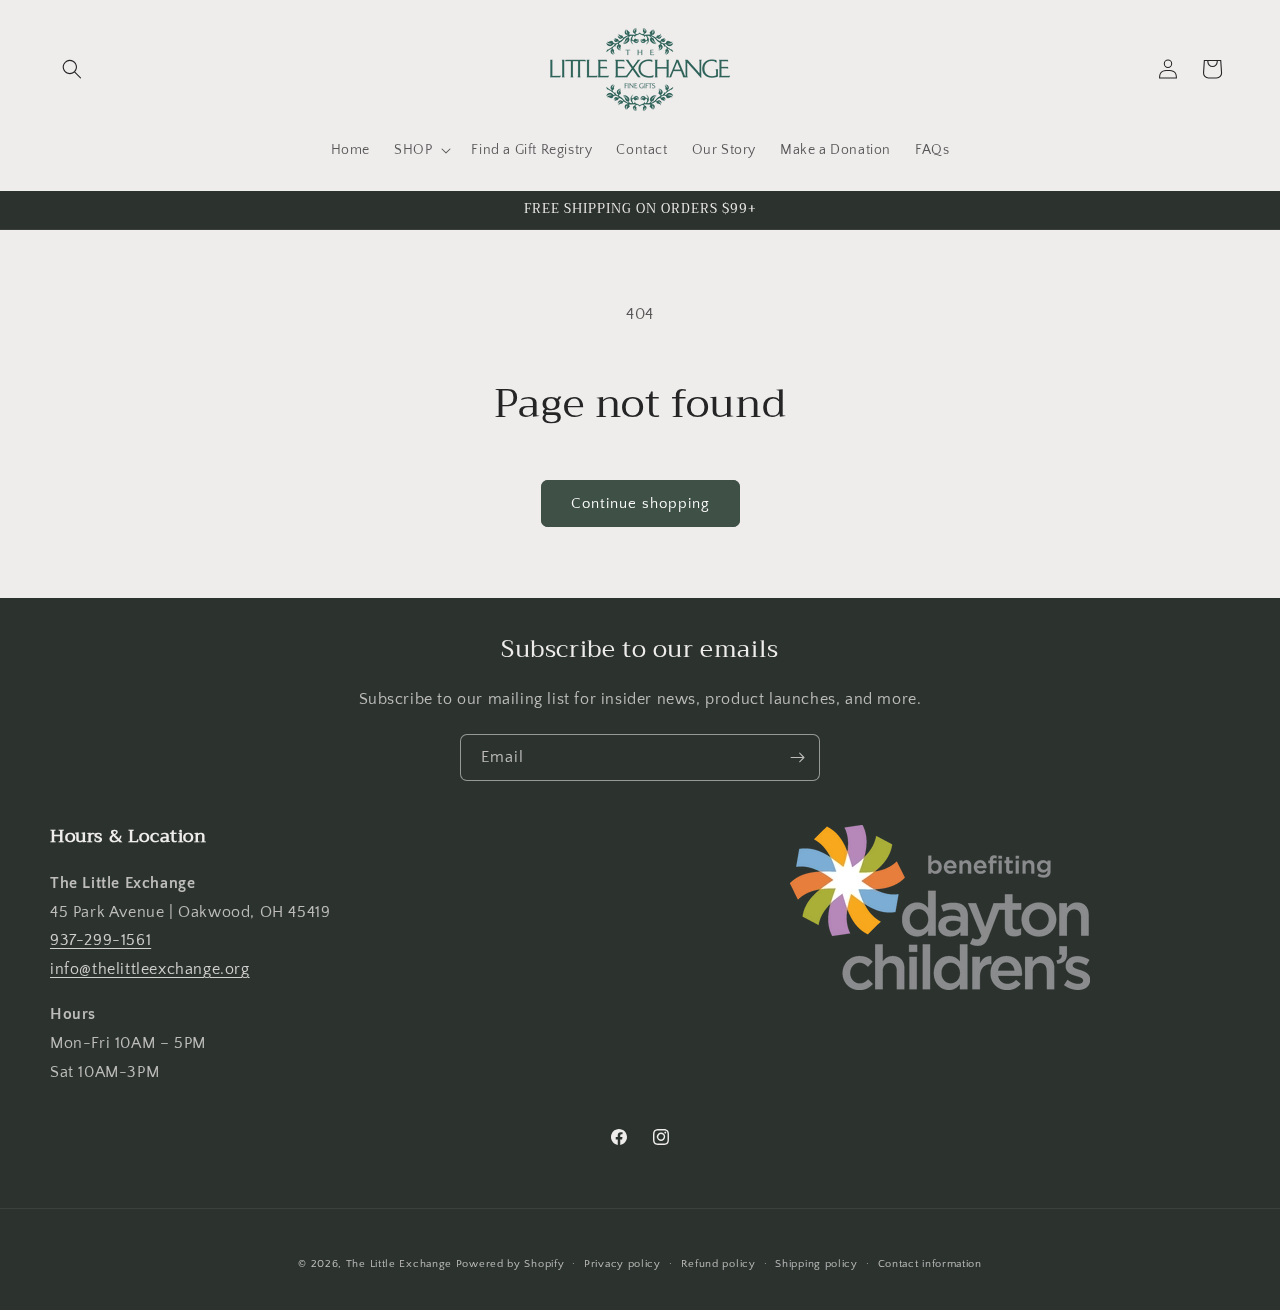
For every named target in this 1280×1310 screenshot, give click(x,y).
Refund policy (718, 1263)
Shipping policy (816, 1263)
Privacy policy (622, 1263)
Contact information (930, 1263)
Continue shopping (640, 503)
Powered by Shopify (510, 1264)
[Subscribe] (797, 757)
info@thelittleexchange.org (150, 968)
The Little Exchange (399, 1264)
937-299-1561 (100, 940)
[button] (72, 69)
